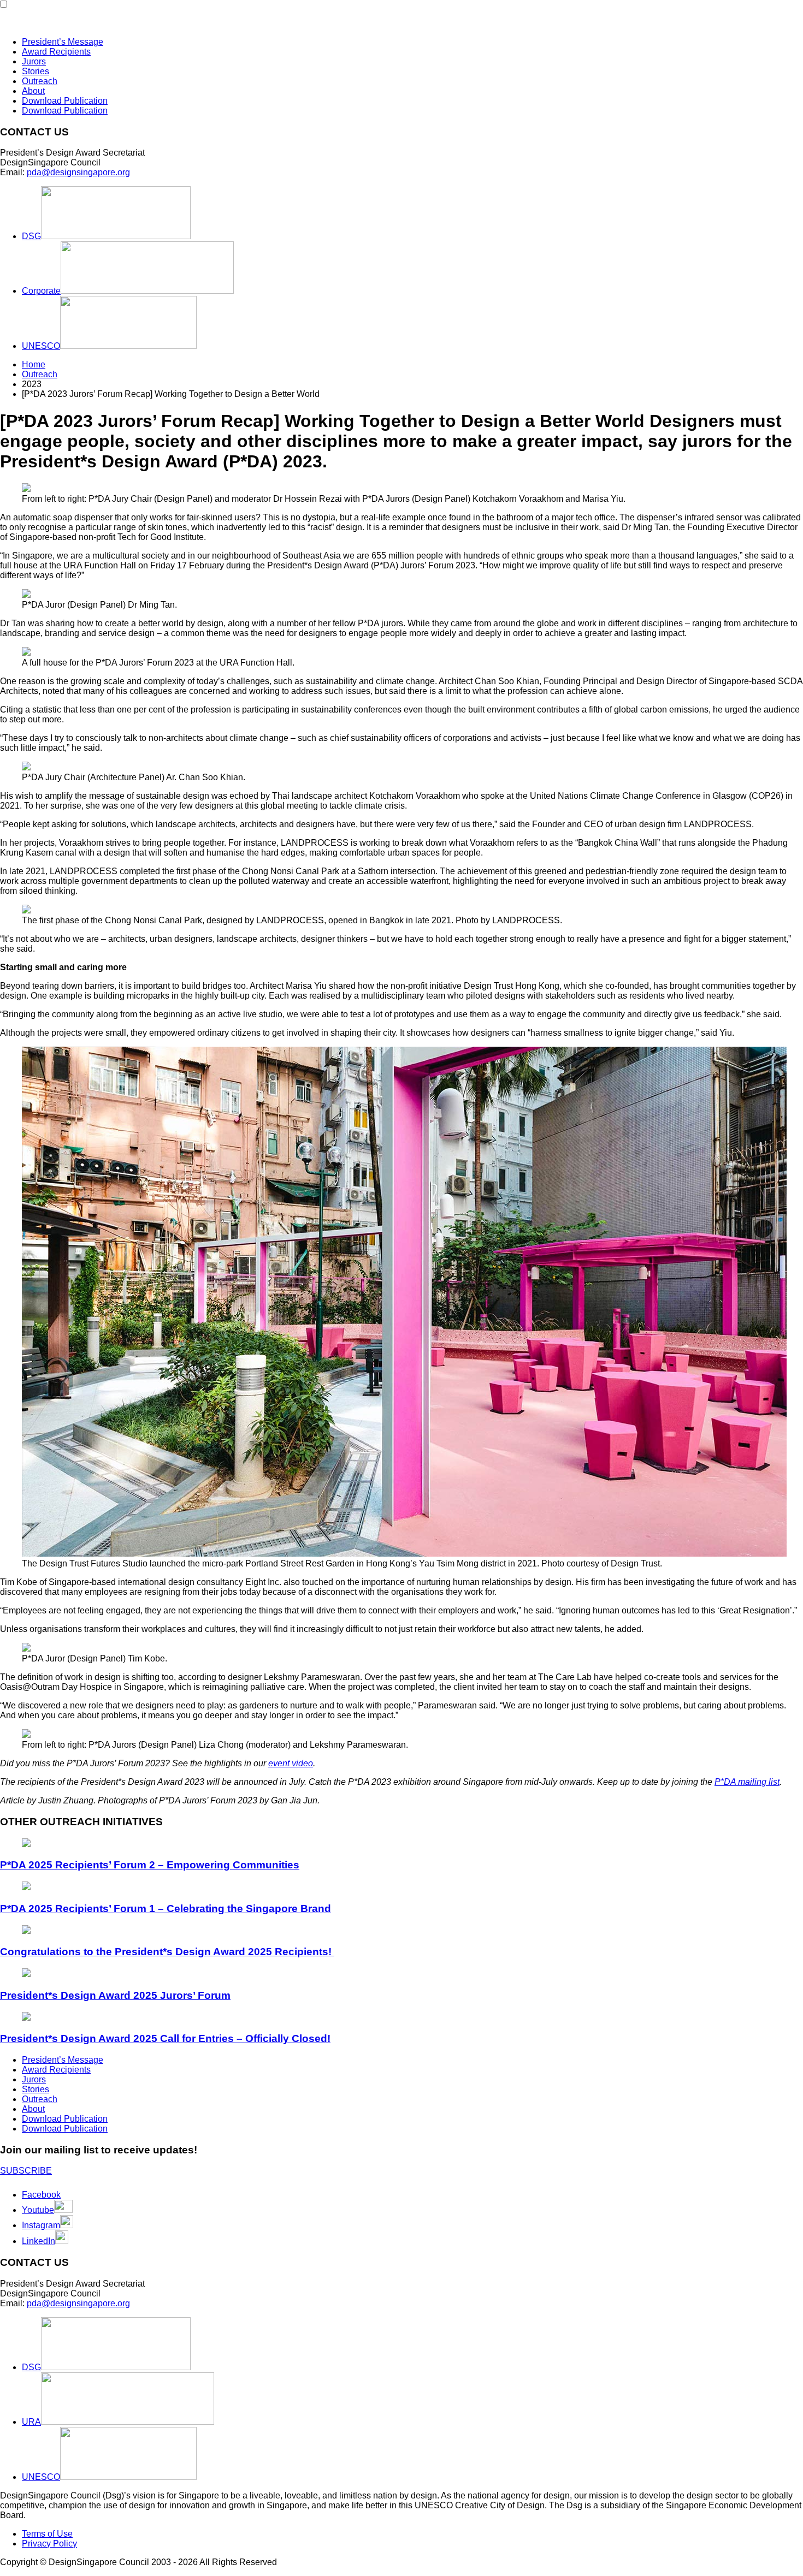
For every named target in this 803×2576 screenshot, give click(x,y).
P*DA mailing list (747, 1782)
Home (34, 364)
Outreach (40, 81)
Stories (36, 71)
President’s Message (63, 42)
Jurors (34, 61)
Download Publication (65, 101)
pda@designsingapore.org (78, 172)
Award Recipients (56, 52)
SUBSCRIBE (26, 2171)
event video (291, 1763)
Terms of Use (47, 2534)
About (33, 91)
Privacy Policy (49, 2544)
